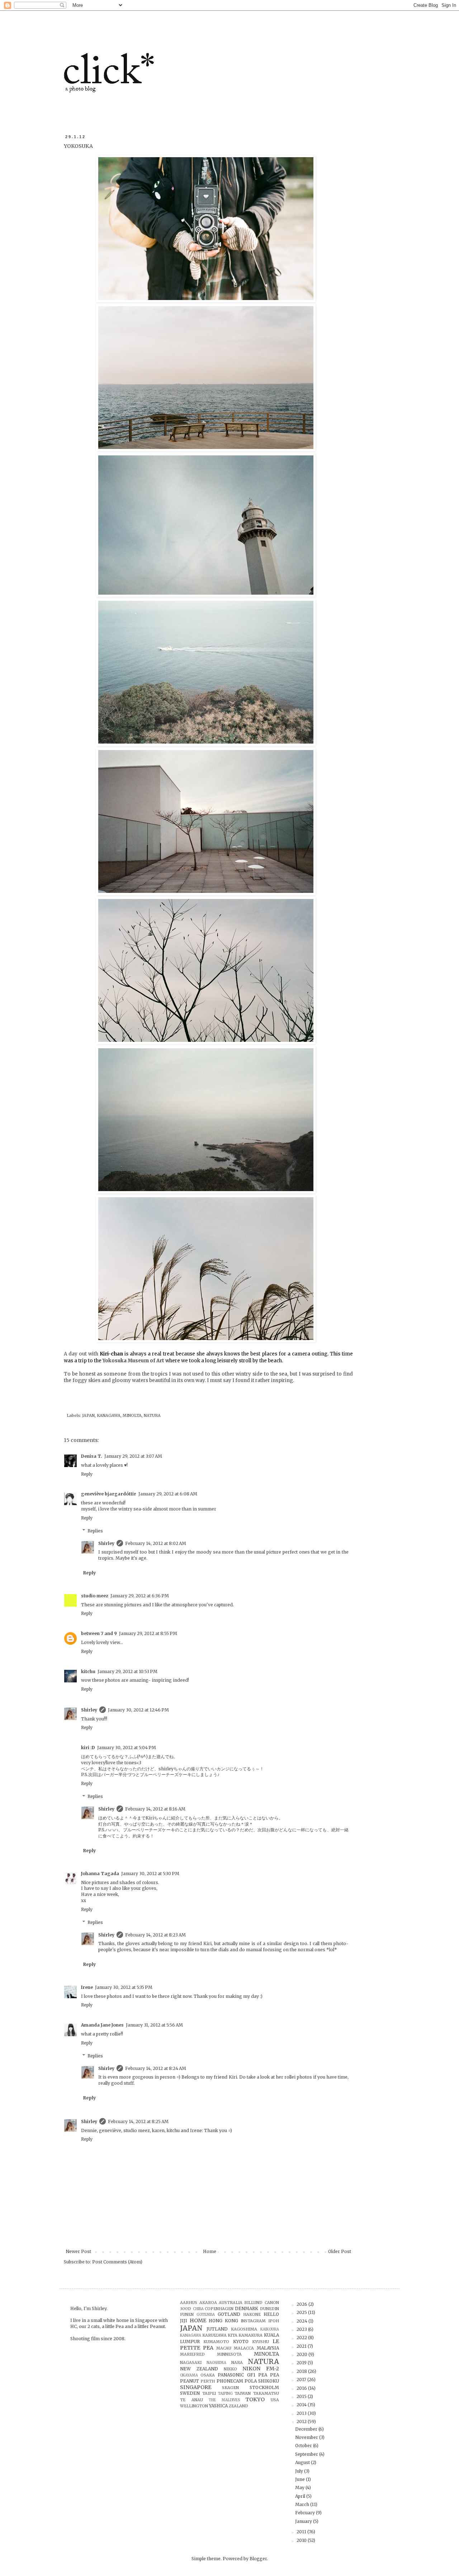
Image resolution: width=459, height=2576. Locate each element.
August (303, 2462)
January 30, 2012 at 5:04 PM (127, 1748)
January (304, 2521)
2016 (302, 2388)
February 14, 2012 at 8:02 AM (156, 1543)
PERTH (208, 2381)
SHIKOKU (269, 2381)
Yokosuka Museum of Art (133, 1361)
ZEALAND (238, 2406)
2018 (302, 2371)
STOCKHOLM (264, 2387)
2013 (302, 2413)
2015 (302, 2396)
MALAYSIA (268, 2348)
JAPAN (88, 1415)
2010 (302, 2540)
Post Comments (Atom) (117, 2262)
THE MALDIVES (224, 2400)
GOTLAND (229, 2314)
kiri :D (88, 1748)
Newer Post (78, 2251)
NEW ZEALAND (199, 2369)
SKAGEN (230, 2388)
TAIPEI (209, 2393)
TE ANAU (191, 2400)
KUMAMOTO (216, 2342)
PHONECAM (230, 2381)
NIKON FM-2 (261, 2369)
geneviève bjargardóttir (109, 1494)
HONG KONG (223, 2321)
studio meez (95, 1596)
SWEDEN (190, 2393)
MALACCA (244, 2348)
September (307, 2454)
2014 (302, 2405)
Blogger (258, 2559)
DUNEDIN (269, 2309)
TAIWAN (243, 2393)
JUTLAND (217, 2329)
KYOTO (241, 2341)
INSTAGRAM (253, 2321)
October (304, 2446)
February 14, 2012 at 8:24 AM (156, 2068)
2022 (302, 2338)
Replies (95, 1531)
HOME (198, 2320)
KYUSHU (261, 2342)
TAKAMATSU (266, 2393)
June (301, 2479)
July (300, 2471)
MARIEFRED (192, 2354)
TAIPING (225, 2394)
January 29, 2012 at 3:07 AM (133, 1456)
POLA (251, 2381)
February (306, 2513)
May (300, 2488)
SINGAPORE (196, 2387)
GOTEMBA (206, 2315)
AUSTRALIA (231, 2303)
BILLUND (253, 2303)
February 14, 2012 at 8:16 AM (155, 1809)
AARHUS (189, 2303)
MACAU (224, 2348)
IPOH (274, 2321)
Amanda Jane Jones (102, 2025)
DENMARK (247, 2308)
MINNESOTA (229, 2354)
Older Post (340, 2251)
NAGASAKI (191, 2362)
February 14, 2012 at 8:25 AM (138, 2121)
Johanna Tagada (100, 1874)
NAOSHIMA (216, 2363)
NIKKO (230, 2369)
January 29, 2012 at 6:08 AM (168, 1494)
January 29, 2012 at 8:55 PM (148, 1633)
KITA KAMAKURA (245, 2335)
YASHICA (218, 2406)
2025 (302, 2312)
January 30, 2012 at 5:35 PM (124, 1987)
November (307, 2437)
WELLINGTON (194, 2406)
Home (210, 2251)
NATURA (152, 1415)
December (307, 2429)
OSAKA (208, 2375)
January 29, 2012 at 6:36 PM (140, 1596)
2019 (302, 2363)
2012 (302, 2422)
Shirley (106, 1543)
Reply (87, 1474)
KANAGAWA (109, 1415)
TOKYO (255, 2399)
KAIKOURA (270, 2329)
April (301, 2496)
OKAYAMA (189, 2375)
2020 (302, 2354)
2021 (302, 2346)
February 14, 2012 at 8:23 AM (155, 1935)
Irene (87, 1987)
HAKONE (252, 2314)
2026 (302, 2304)
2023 (302, 2329)
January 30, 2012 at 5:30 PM (150, 1874)
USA (275, 2400)
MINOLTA (132, 1415)
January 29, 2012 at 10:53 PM (127, 1671)
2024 (302, 2321)
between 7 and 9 (99, 1633)
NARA (237, 2362)
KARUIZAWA (214, 2335)
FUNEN (187, 2314)
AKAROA (208, 2303)
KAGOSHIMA (244, 2329)
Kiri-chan (111, 1354)
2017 (302, 2380)
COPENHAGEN (219, 2309)
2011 (302, 2532)
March (303, 2504)
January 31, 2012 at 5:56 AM (154, 2025)
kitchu (88, 1671)
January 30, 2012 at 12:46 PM (138, 1710)
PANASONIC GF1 (236, 2375)
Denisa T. (92, 1456)
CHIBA (198, 2309)
